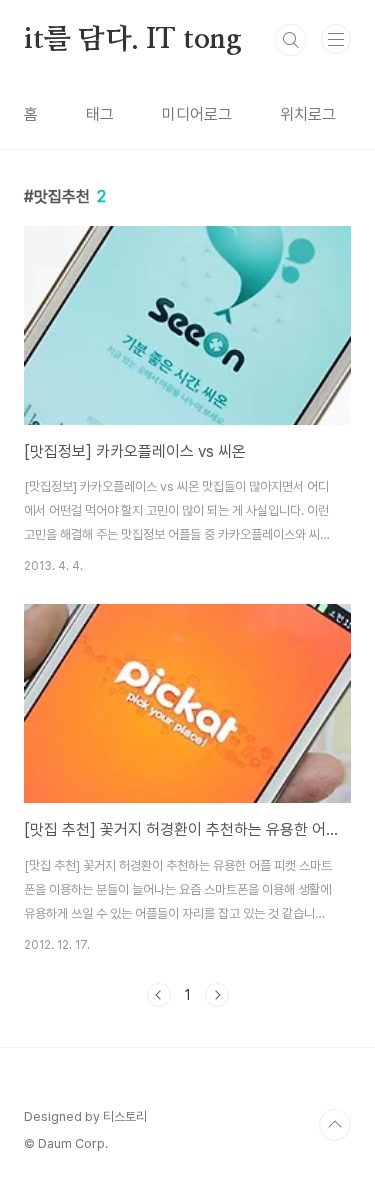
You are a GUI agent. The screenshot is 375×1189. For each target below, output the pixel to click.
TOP (335, 1125)
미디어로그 (197, 114)
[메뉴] (336, 39)
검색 (291, 40)
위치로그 (308, 114)
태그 (100, 114)
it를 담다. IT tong (133, 40)
